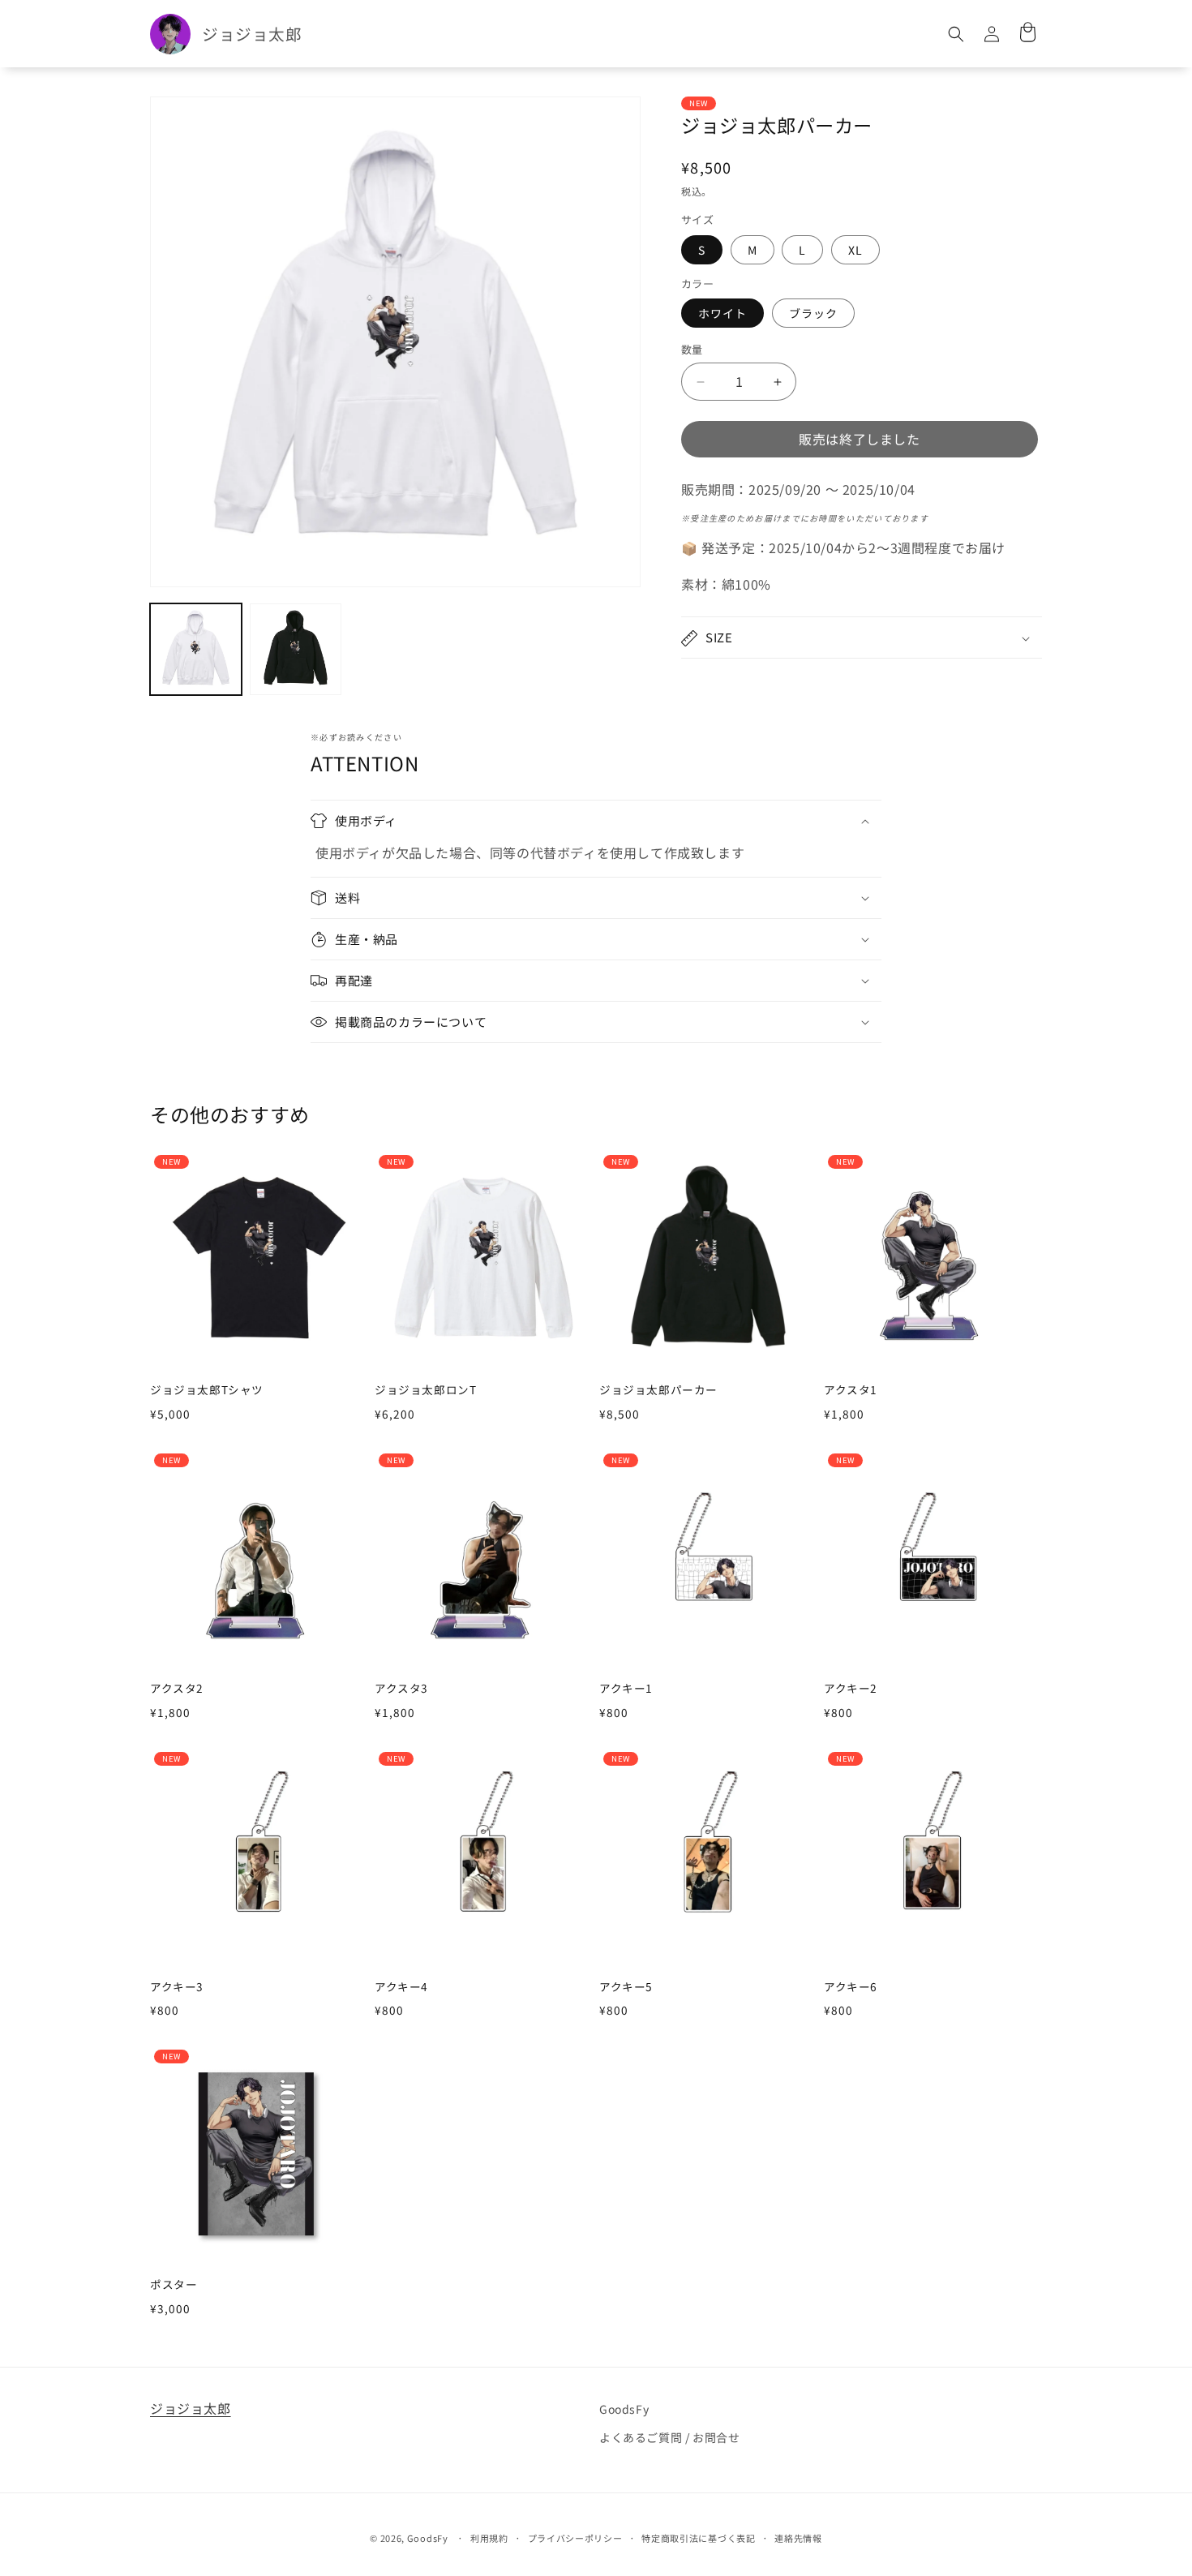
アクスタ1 (851, 1390)
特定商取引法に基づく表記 (698, 2538)
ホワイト (722, 314)
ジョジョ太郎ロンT (425, 1390)
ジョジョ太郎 (191, 2408)
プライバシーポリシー (575, 2538)
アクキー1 (626, 1689)
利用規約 (489, 2538)
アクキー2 (851, 1689)
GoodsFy (624, 2409)
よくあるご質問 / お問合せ (669, 2437)
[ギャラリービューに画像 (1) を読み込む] (196, 649)
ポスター (174, 2285)
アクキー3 (177, 1987)
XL (855, 250)
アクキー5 (626, 1987)
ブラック (813, 314)
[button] (956, 34)
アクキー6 (851, 1987)
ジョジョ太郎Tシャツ (207, 1390)
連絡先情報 (798, 2538)
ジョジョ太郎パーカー (658, 1390)
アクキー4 (401, 1987)
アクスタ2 (177, 1689)
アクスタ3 (401, 1689)
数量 (692, 350)
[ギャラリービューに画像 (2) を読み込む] (296, 649)
